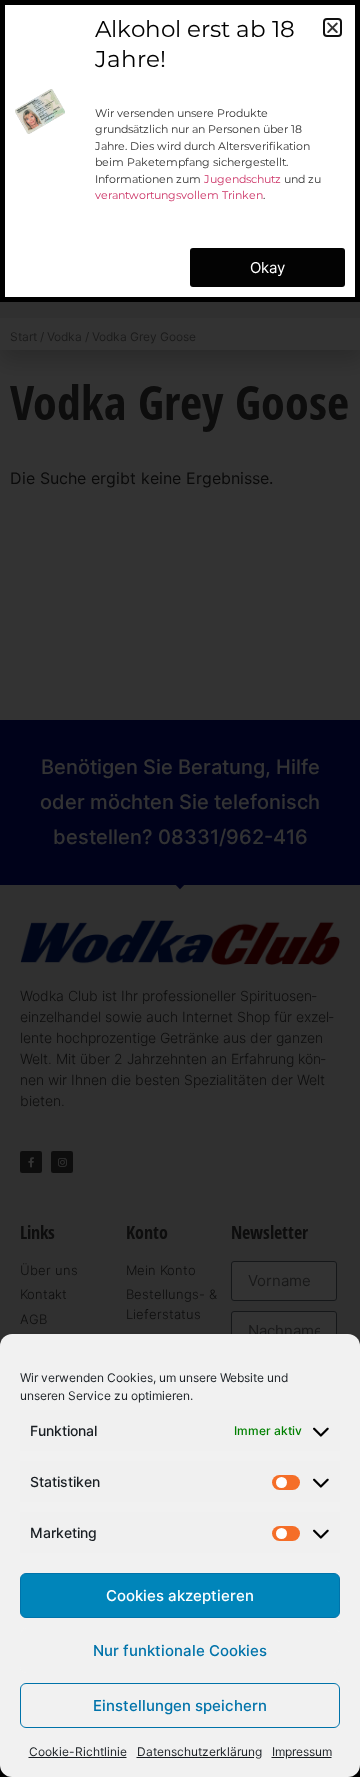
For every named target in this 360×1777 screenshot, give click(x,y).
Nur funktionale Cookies (180, 1650)
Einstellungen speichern (180, 1705)
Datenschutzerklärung (199, 1751)
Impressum (302, 1751)
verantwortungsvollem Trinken (179, 195)
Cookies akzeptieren (180, 1595)
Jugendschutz (242, 179)
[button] (332, 27)
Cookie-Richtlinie (78, 1751)
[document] (180, 888)
